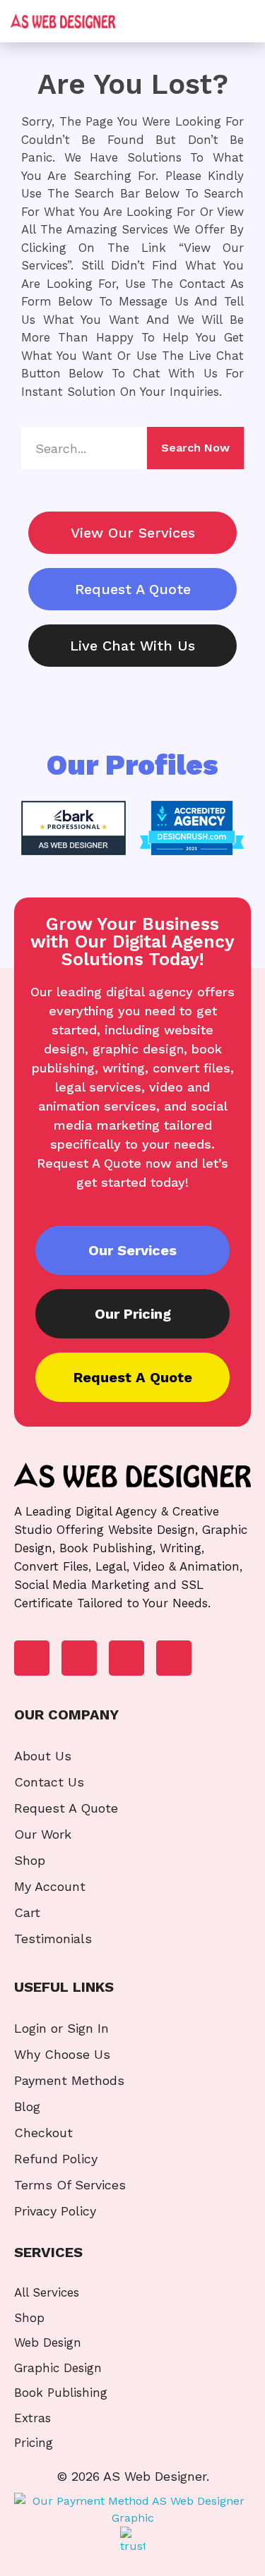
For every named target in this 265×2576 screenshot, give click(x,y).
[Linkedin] (79, 1658)
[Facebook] (32, 1658)
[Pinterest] (174, 1658)
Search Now (195, 448)
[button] (239, 22)
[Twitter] (126, 1658)
